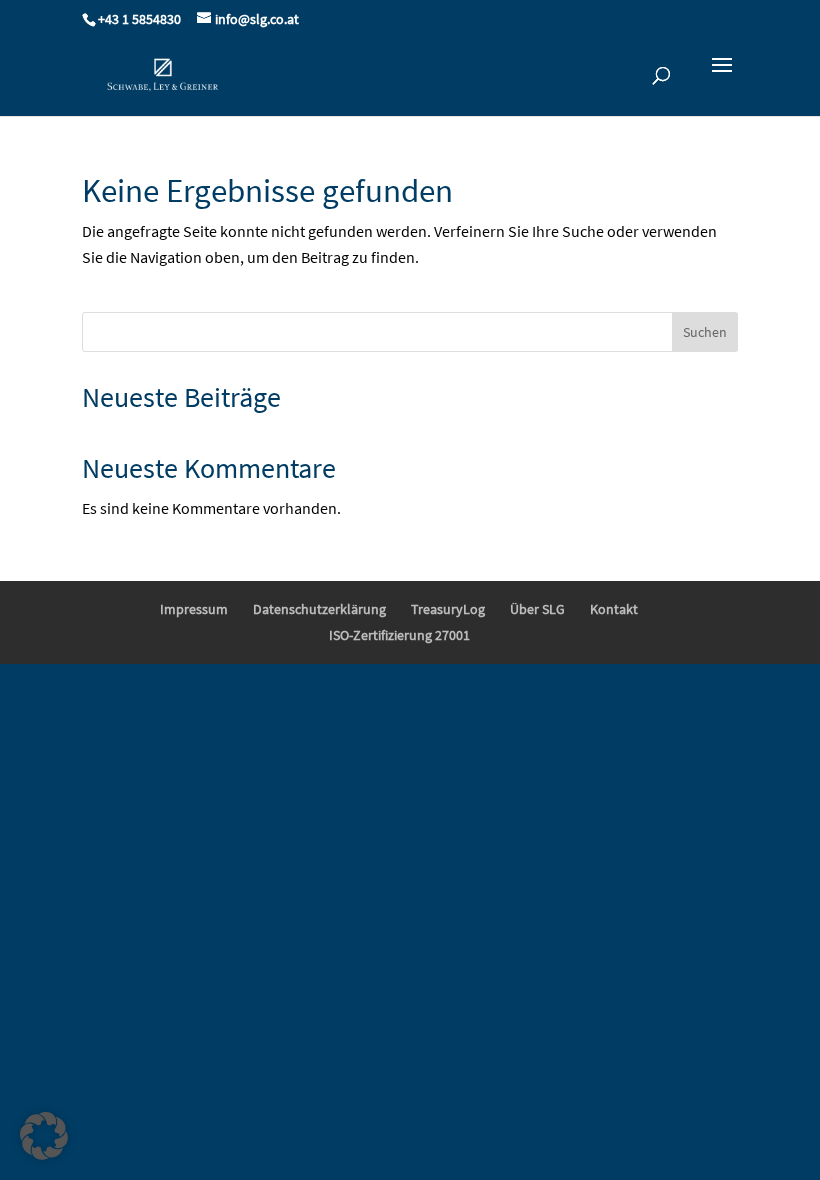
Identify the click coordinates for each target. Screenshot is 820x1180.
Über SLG (537, 609)
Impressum (194, 609)
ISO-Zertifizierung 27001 (399, 635)
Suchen (705, 332)
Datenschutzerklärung (319, 609)
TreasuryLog (448, 609)
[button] (44, 1136)
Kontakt (614, 609)
